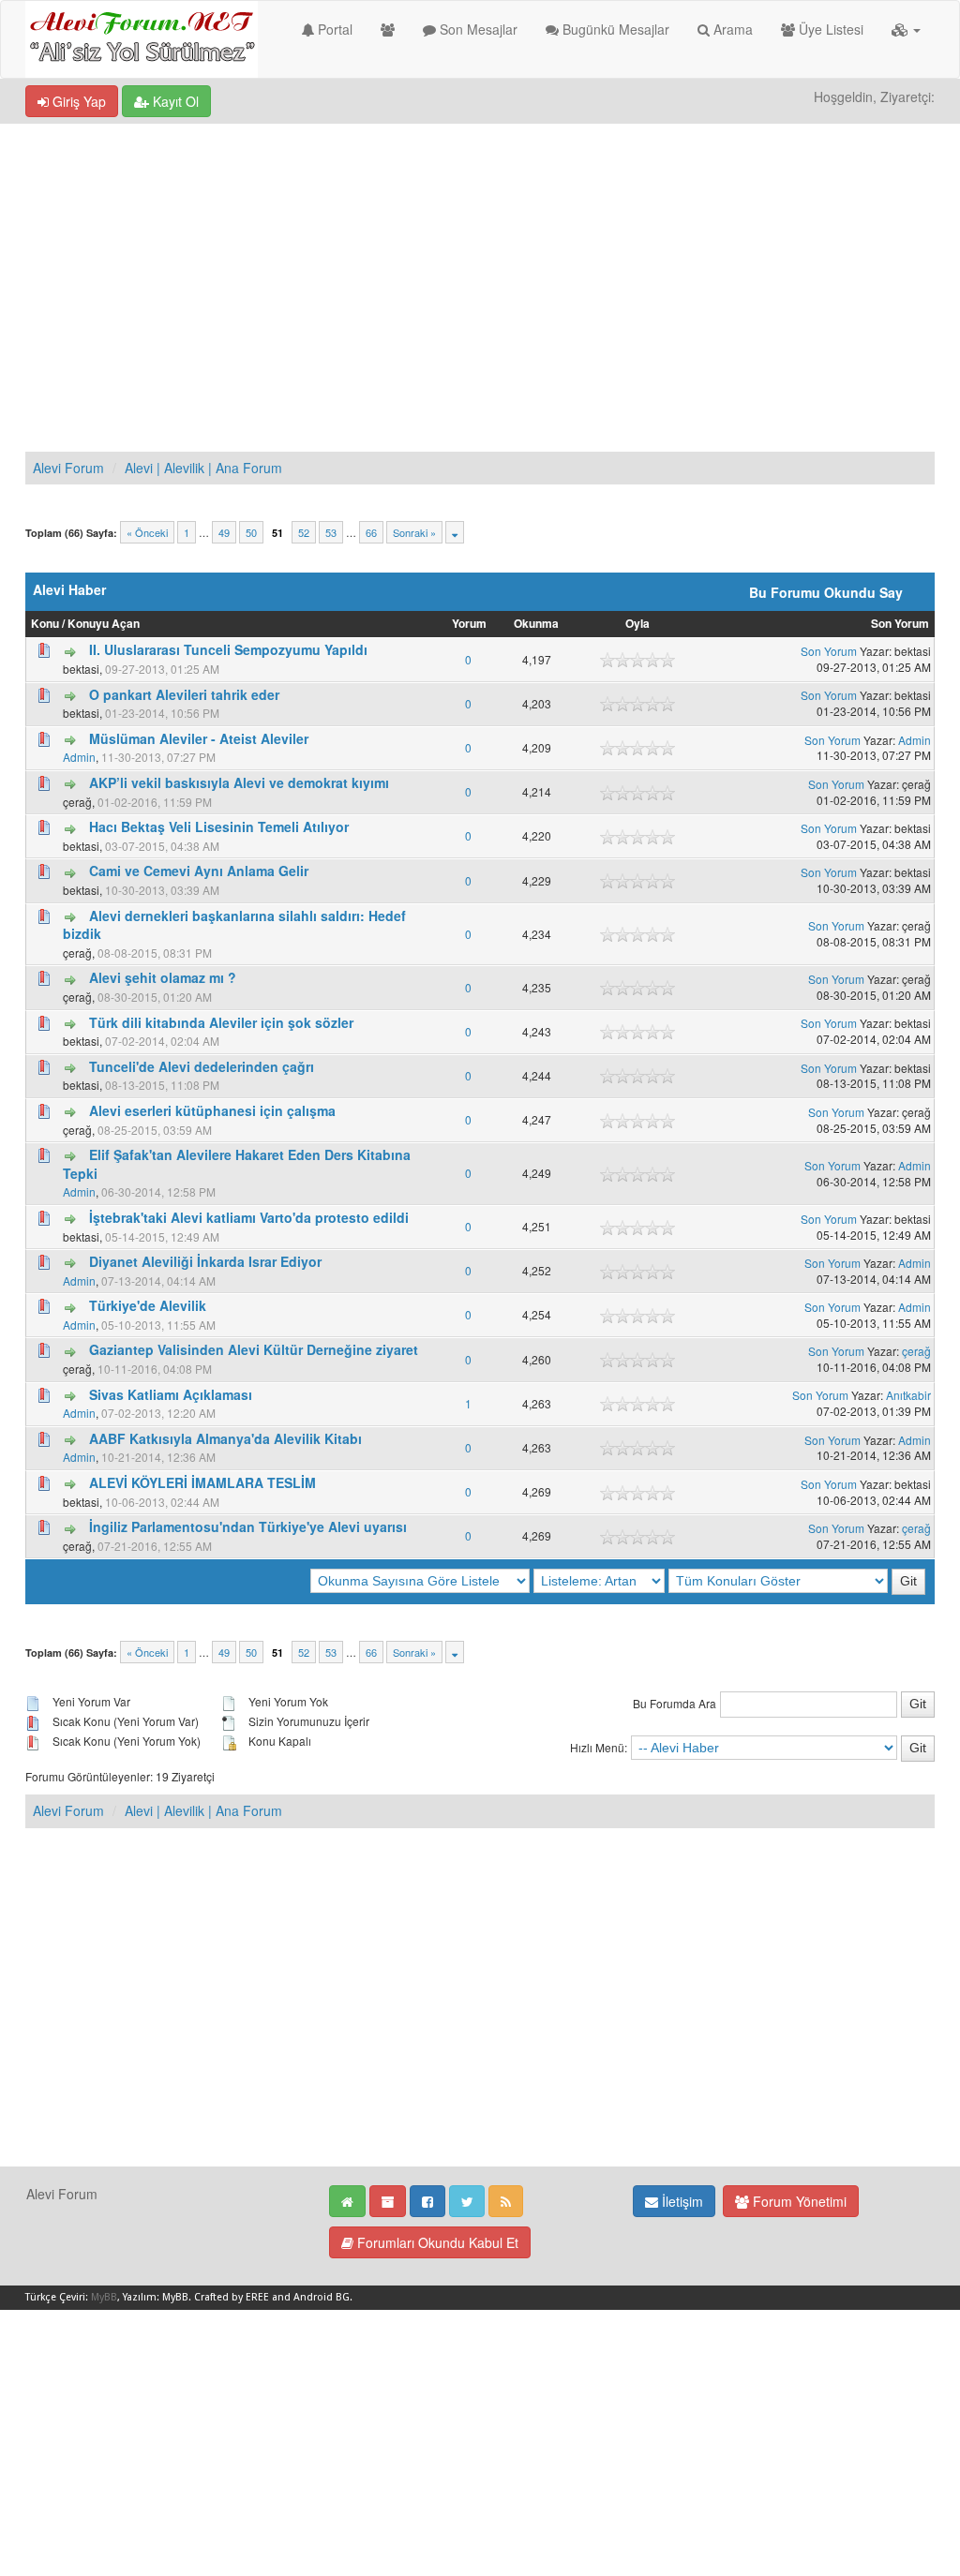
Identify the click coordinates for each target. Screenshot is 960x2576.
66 (371, 532)
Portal (333, 29)
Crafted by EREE (232, 2297)
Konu (45, 624)
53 (331, 532)
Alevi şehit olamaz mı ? (163, 977)
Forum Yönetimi (798, 2201)
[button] (906, 29)
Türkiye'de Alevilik (148, 1305)
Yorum (469, 624)
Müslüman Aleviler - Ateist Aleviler (199, 738)
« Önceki (147, 532)
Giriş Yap (77, 101)
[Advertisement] (480, 264)
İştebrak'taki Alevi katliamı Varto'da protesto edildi (249, 1217)
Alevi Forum (68, 468)
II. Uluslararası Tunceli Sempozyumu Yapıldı (228, 649)
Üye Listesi (829, 29)
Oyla (637, 624)
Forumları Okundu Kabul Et (436, 2242)
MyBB (104, 2297)
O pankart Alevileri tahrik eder (184, 694)
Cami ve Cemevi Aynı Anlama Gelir (199, 871)
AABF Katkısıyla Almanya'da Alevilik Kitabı (225, 1438)
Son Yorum (900, 624)
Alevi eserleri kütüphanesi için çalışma (212, 1110)
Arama (731, 29)
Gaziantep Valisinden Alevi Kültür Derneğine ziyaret (254, 1349)
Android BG (322, 2297)
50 (251, 532)
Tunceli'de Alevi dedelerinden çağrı (202, 1066)
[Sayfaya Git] (455, 532)
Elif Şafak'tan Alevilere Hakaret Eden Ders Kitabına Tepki (237, 1164)
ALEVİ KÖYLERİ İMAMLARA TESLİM (202, 1482)
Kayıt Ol (174, 101)
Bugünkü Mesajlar (614, 29)
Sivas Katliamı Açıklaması (171, 1394)
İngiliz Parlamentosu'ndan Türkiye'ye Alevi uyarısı (248, 1526)
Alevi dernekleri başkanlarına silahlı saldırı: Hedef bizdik (234, 925)
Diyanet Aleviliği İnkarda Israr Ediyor (205, 1261)
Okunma (536, 624)
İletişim (681, 2201)
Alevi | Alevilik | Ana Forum (203, 468)
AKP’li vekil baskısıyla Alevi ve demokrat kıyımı (239, 782)
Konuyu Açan (104, 624)
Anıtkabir (908, 1395)
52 (304, 532)
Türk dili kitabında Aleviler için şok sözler (221, 1022)
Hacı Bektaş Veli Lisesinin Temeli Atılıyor (219, 826)
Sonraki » (414, 532)
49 (224, 532)
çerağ (916, 1351)
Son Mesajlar (477, 29)
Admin (79, 757)
